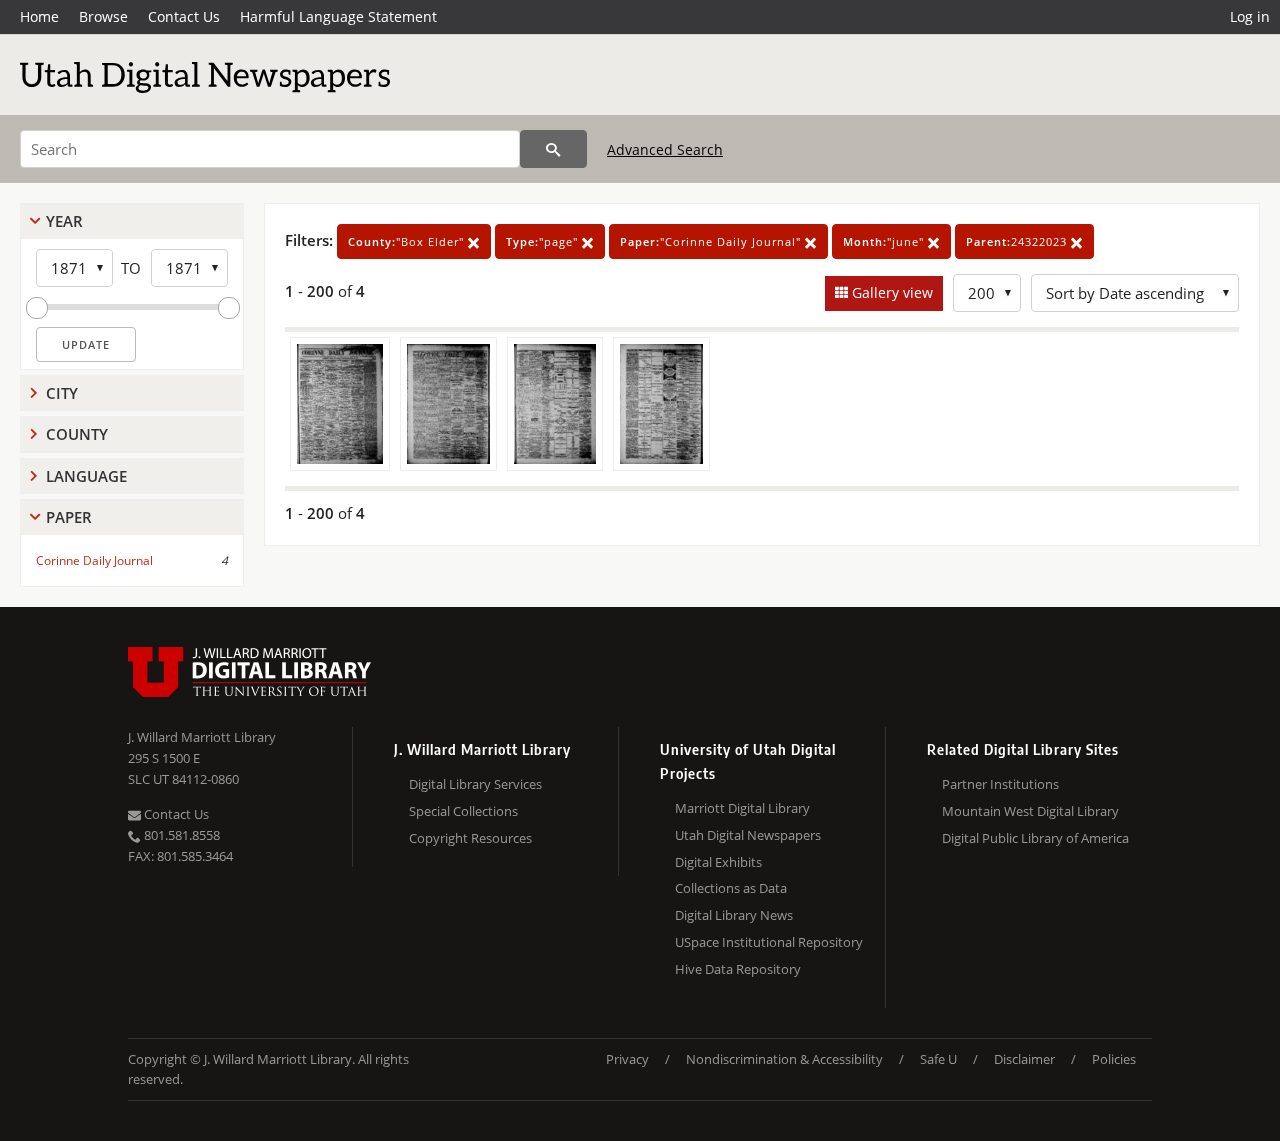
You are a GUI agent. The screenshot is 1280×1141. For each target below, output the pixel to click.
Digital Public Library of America (1035, 838)
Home (39, 16)
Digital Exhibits (718, 862)
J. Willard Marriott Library (202, 737)
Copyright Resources (470, 838)
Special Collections (463, 811)
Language (86, 476)
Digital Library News (734, 915)
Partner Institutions (1000, 784)
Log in (1250, 16)
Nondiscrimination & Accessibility (784, 1059)
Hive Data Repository (738, 969)
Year (64, 221)
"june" (885, 241)
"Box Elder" (408, 241)
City (62, 393)
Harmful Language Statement (338, 16)
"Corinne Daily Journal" (712, 241)
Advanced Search (665, 149)
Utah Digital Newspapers (748, 835)
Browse (103, 16)
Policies (1114, 1059)
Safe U (938, 1059)
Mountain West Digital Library (1030, 811)
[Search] (553, 149)
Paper (69, 517)
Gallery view (890, 292)
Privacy (627, 1059)
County (77, 434)
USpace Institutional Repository (769, 942)
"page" (544, 241)
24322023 (1018, 241)
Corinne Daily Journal (94, 560)
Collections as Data (731, 888)
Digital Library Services (475, 784)
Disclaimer (1024, 1059)
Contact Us (184, 16)
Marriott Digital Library (742, 808)
